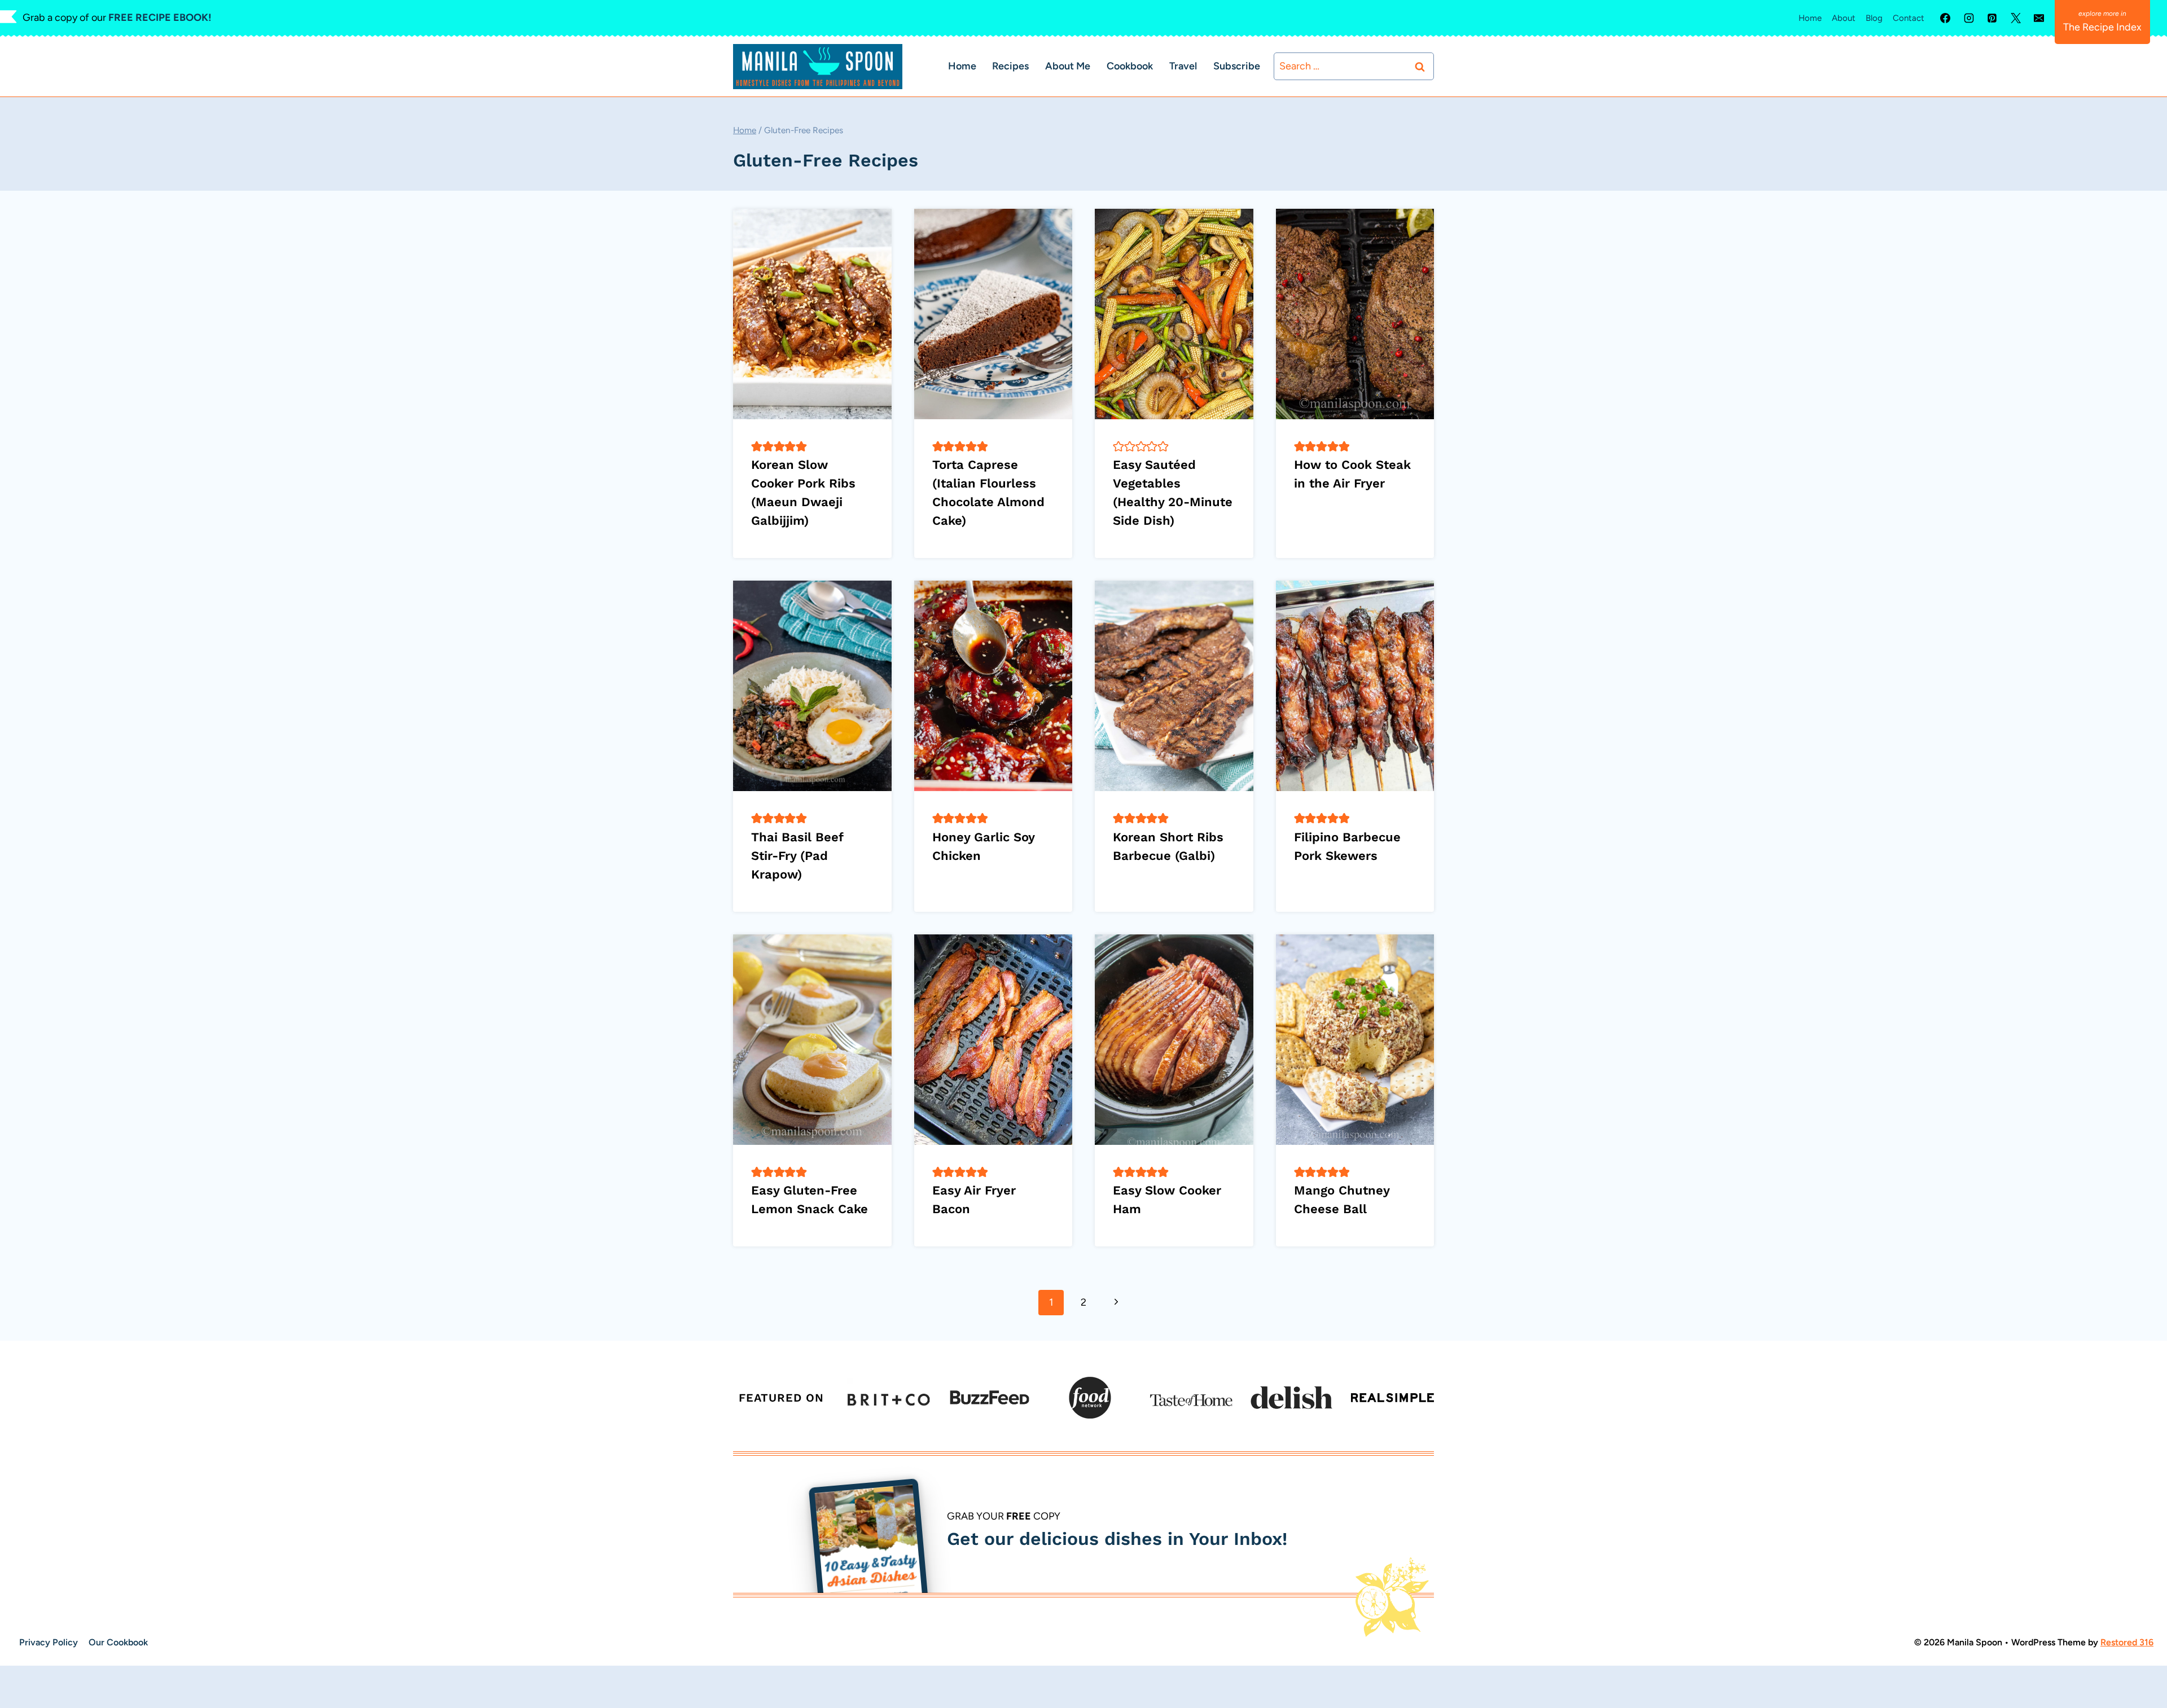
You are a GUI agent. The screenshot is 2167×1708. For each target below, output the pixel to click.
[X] (2016, 18)
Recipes (1010, 66)
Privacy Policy (49, 1642)
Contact (1909, 18)
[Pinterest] (1992, 18)
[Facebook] (1945, 18)
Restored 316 (2127, 1642)
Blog (1874, 18)
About (1844, 18)
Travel (1183, 66)
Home (1810, 18)
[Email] (2039, 18)
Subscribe (1237, 66)
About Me (1068, 66)
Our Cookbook (118, 1642)
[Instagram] (1969, 18)
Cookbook (1130, 66)
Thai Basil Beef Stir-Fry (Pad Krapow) (797, 856)
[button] (757, 446)
